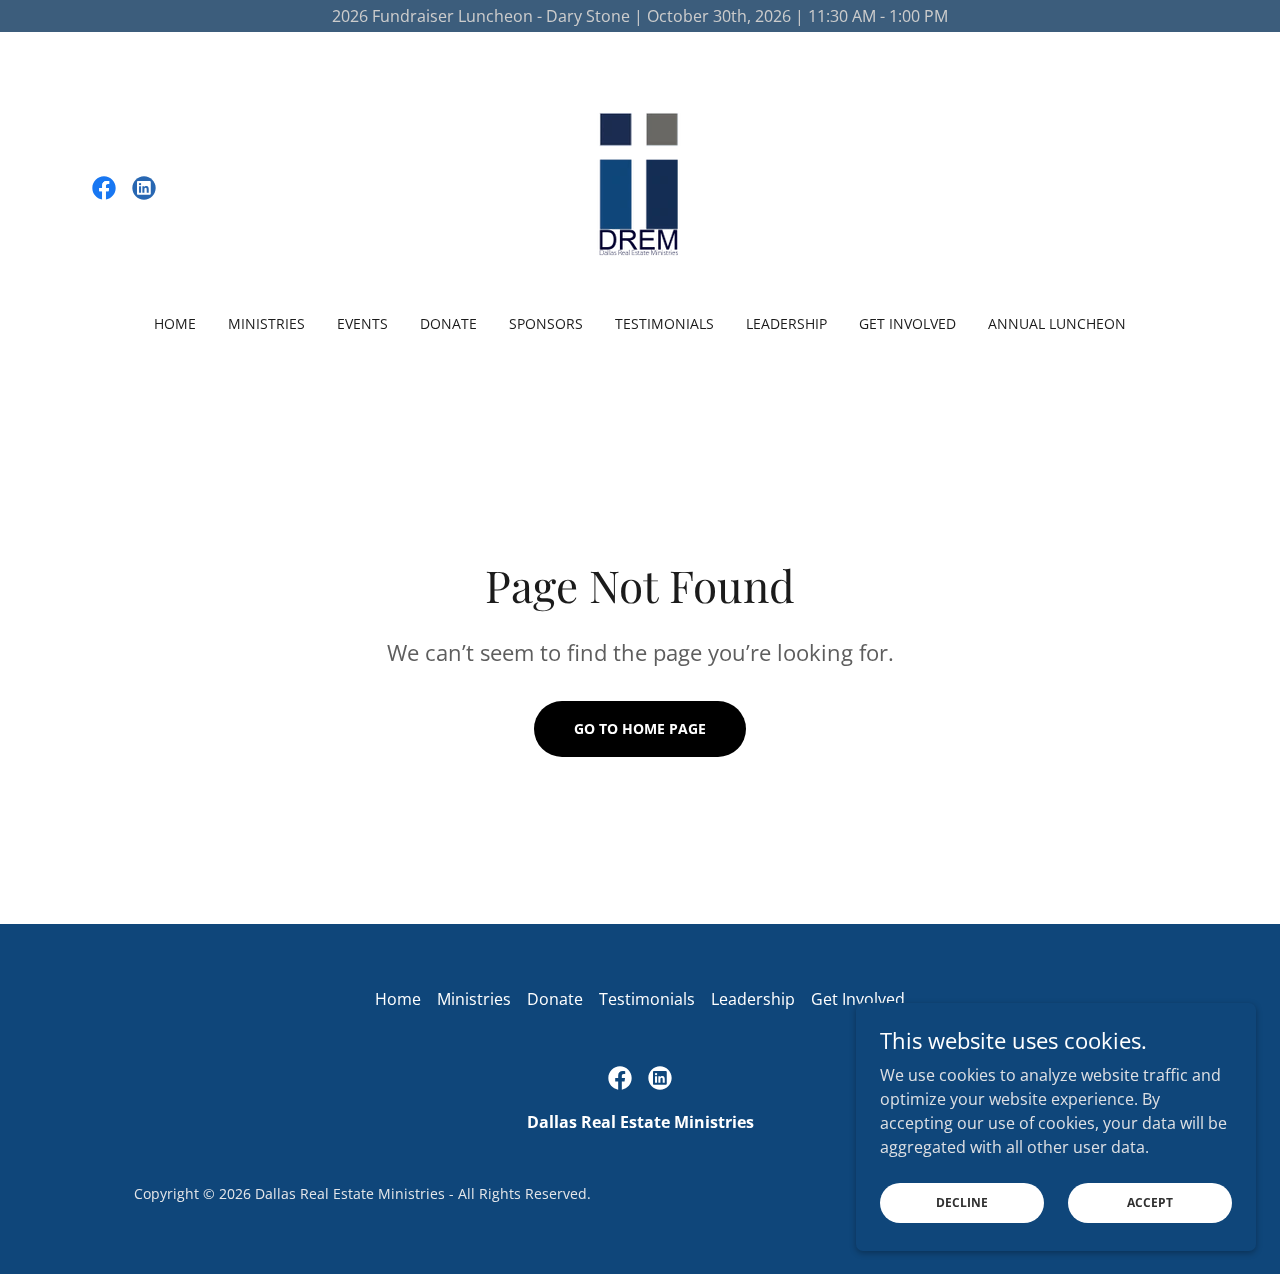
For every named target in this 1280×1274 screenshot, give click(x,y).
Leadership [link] (786, 323)
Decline (962, 1202)
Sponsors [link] (546, 323)
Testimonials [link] (664, 323)
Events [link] (362, 323)
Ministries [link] (266, 323)
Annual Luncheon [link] (1057, 323)
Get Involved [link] (907, 323)
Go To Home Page (640, 728)
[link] (104, 188)
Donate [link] (448, 323)
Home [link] (175, 323)
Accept (1150, 1202)
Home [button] (398, 999)
